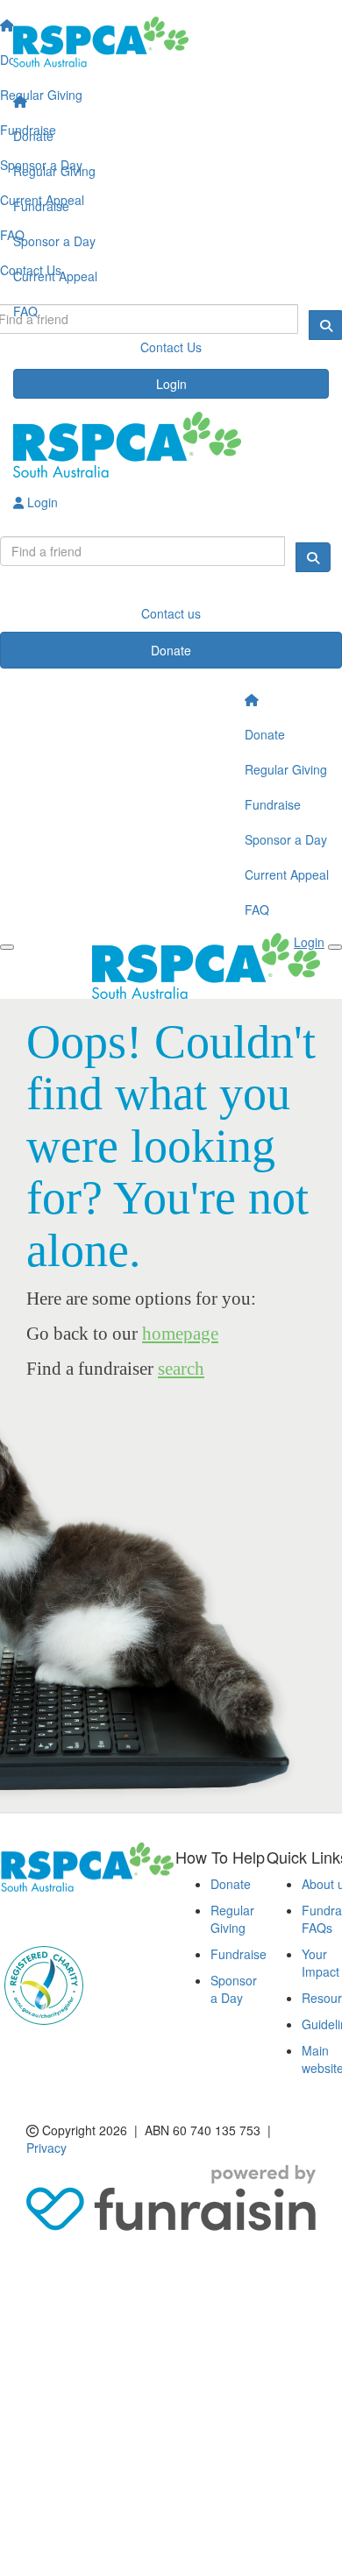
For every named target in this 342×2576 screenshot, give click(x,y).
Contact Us (171, 347)
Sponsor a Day (54, 241)
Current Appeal (55, 276)
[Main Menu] (7, 947)
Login (171, 384)
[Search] (313, 557)
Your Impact (321, 1963)
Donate (33, 136)
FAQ (25, 311)
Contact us (171, 613)
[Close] (335, 947)
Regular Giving (54, 171)
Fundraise (41, 206)
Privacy (46, 2148)
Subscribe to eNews (67, 1918)
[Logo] (171, 42)
